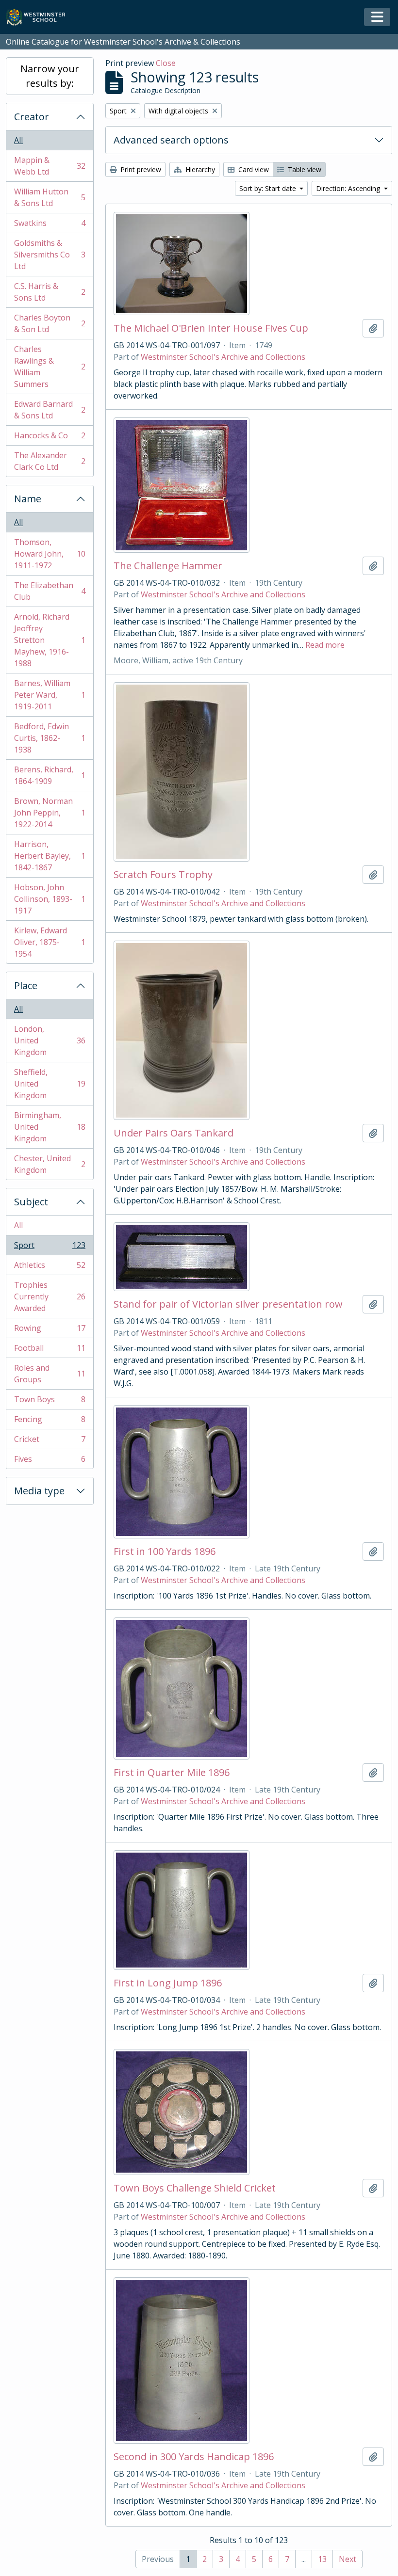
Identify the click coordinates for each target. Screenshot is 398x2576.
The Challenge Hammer (168, 566)
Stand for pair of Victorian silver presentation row (228, 1304)
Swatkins (50, 225)
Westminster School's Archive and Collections (223, 357)
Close (166, 63)
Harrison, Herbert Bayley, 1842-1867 (50, 856)
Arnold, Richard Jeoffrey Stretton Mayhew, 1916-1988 (50, 640)
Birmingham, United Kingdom (50, 1127)
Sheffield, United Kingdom (50, 1084)
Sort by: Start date (269, 188)
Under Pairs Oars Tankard (174, 1133)
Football (50, 1350)
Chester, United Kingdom (50, 1164)
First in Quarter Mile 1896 (172, 1773)
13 (322, 2559)
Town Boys (50, 1402)
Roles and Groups (50, 1374)
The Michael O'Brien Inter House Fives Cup (211, 328)
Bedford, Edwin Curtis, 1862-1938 (50, 738)
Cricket (50, 1441)
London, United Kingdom (50, 1040)
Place (26, 985)
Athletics (50, 1267)
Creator (32, 117)
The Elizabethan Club (50, 591)
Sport (50, 1248)
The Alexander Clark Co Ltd (50, 461)
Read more (325, 645)
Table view (304, 169)
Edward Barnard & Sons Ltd (50, 410)
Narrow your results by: (50, 76)
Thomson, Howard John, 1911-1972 (50, 554)
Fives (50, 1461)
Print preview (140, 169)
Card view (253, 169)
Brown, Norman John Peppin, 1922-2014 (50, 813)
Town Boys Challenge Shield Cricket (195, 2188)
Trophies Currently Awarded (50, 1296)
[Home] (40, 17)
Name (28, 499)
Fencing (50, 1422)
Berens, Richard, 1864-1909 (50, 775)
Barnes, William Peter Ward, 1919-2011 (50, 695)
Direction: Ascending (349, 188)
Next (348, 2559)
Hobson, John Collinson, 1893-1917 (50, 899)
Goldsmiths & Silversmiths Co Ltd (50, 255)
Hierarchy (199, 169)
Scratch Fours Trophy (163, 875)
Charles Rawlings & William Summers (50, 367)
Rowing (50, 1330)
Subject (31, 1202)
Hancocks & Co (50, 438)
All (18, 140)
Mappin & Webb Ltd (50, 166)
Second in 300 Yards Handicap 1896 (194, 2457)
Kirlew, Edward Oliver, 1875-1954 (50, 942)
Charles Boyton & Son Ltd (50, 323)
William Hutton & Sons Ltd (50, 197)
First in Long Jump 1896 (168, 1983)
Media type (39, 1491)
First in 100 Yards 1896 (165, 1552)
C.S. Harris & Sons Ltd (50, 292)
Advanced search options (171, 140)
